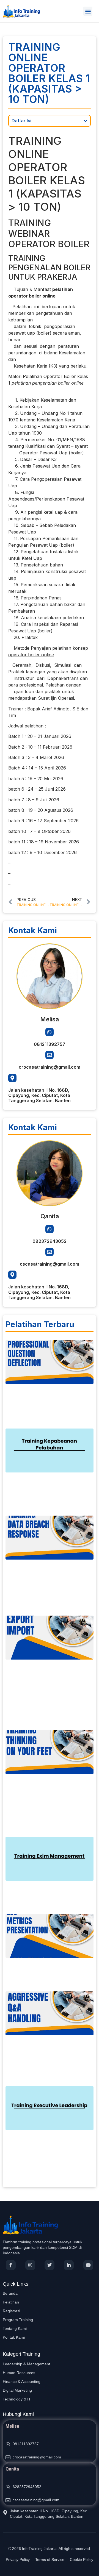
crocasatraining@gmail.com (50, 1067)
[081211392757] (50, 1032)
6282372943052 (27, 2487)
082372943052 (50, 1241)
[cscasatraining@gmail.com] (50, 1252)
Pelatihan (11, 2302)
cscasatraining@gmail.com (50, 1264)
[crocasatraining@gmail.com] (50, 1055)
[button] (88, 11)
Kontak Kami (14, 2337)
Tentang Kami (15, 2328)
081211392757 (50, 1044)
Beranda (10, 2293)
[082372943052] (50, 1229)
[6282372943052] (8, 2487)
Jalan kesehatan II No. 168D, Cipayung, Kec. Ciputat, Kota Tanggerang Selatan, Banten (39, 1095)
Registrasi (11, 2311)
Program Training (18, 2320)
